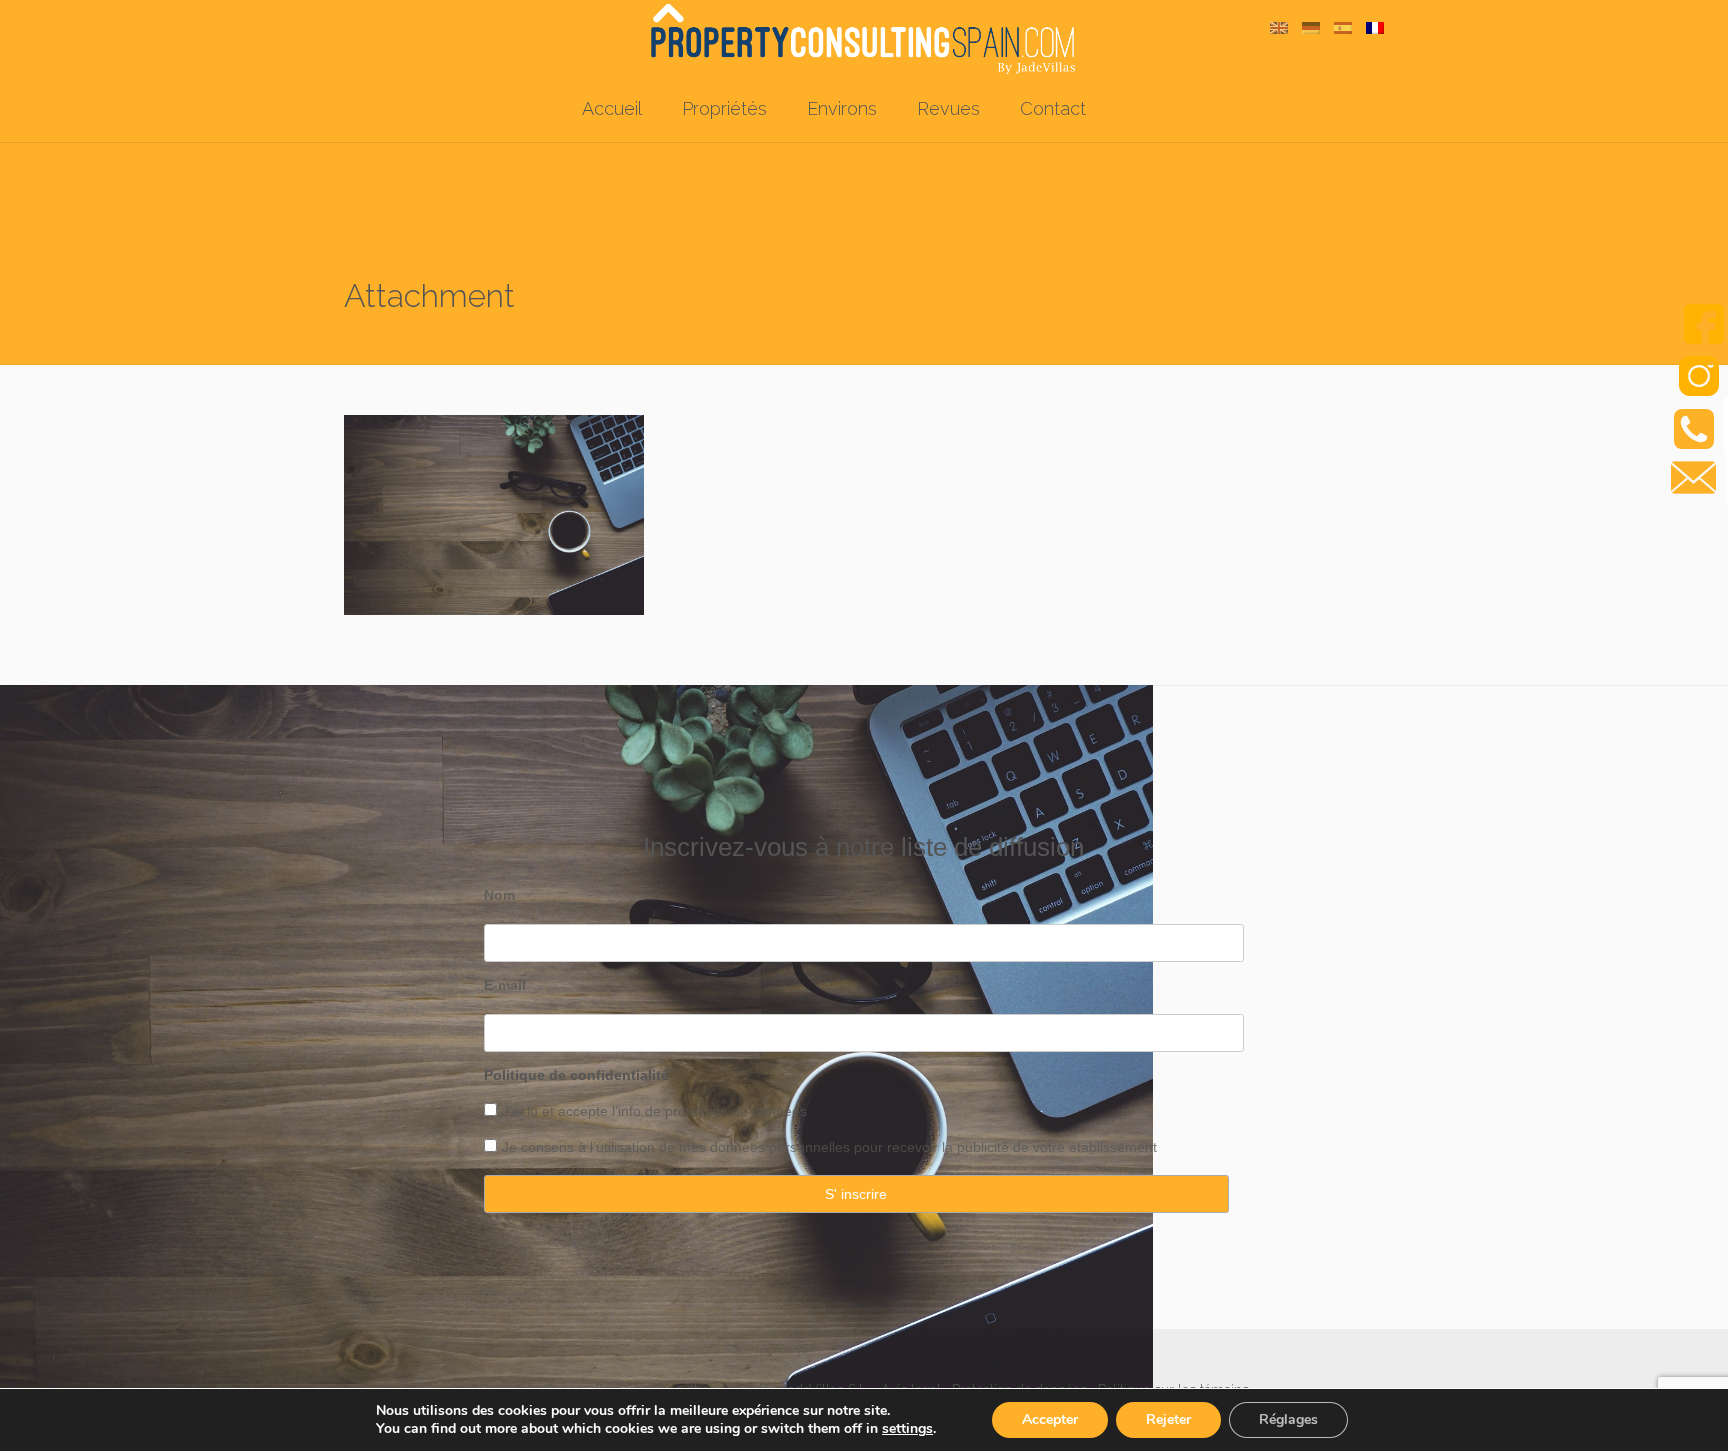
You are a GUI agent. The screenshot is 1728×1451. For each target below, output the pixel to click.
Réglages (1288, 1419)
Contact (1053, 108)
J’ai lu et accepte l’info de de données (654, 1111)
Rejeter (1168, 1419)
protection (694, 1111)
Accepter (1050, 1419)
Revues (948, 108)
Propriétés (724, 108)
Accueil (612, 108)
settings (907, 1429)
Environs (842, 108)
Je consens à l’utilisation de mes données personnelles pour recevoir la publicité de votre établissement (829, 1147)
